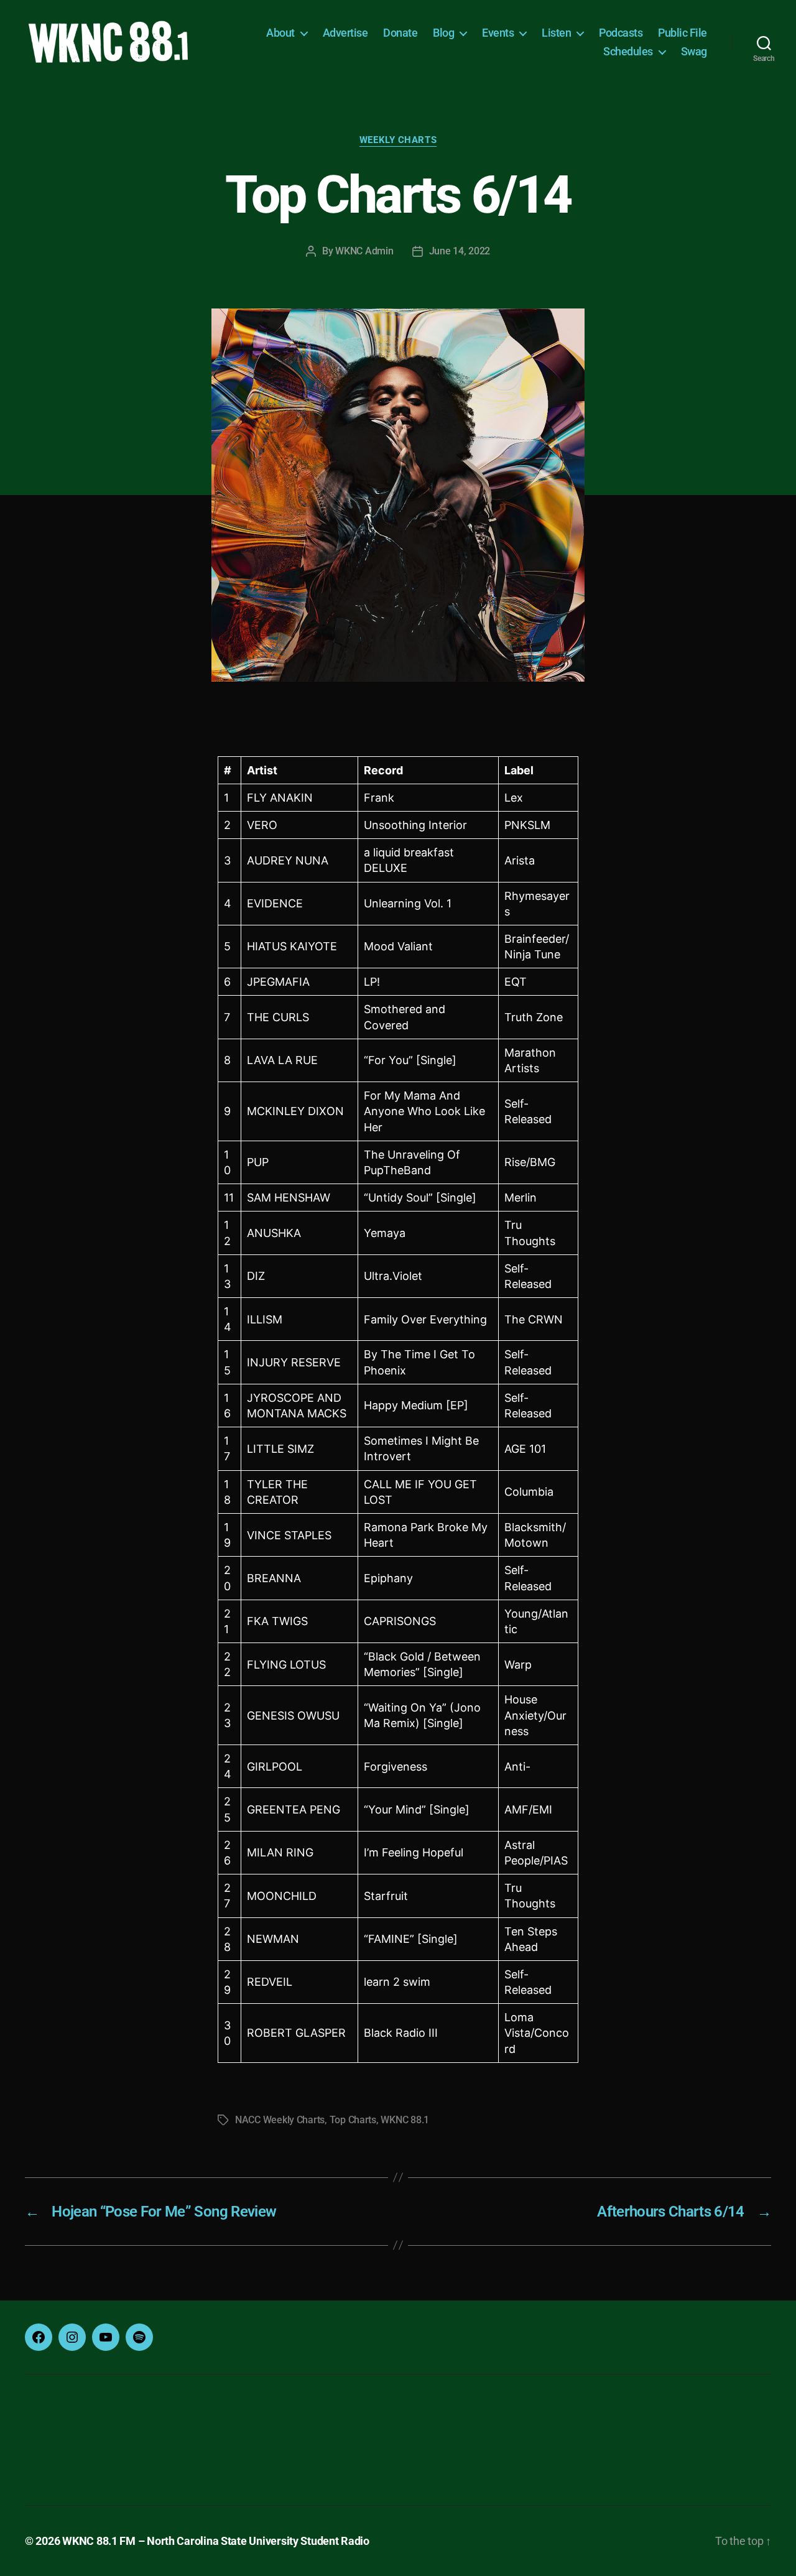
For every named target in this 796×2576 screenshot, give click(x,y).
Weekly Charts (398, 140)
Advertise (345, 33)
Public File (683, 33)
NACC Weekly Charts (280, 2120)
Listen (556, 33)
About (280, 33)
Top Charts (353, 2120)
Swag (694, 51)
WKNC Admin (364, 251)
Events (498, 33)
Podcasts (621, 33)
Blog (443, 33)
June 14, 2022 (460, 251)
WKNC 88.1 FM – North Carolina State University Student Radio (216, 2541)
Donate (400, 33)
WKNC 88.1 (405, 2120)
